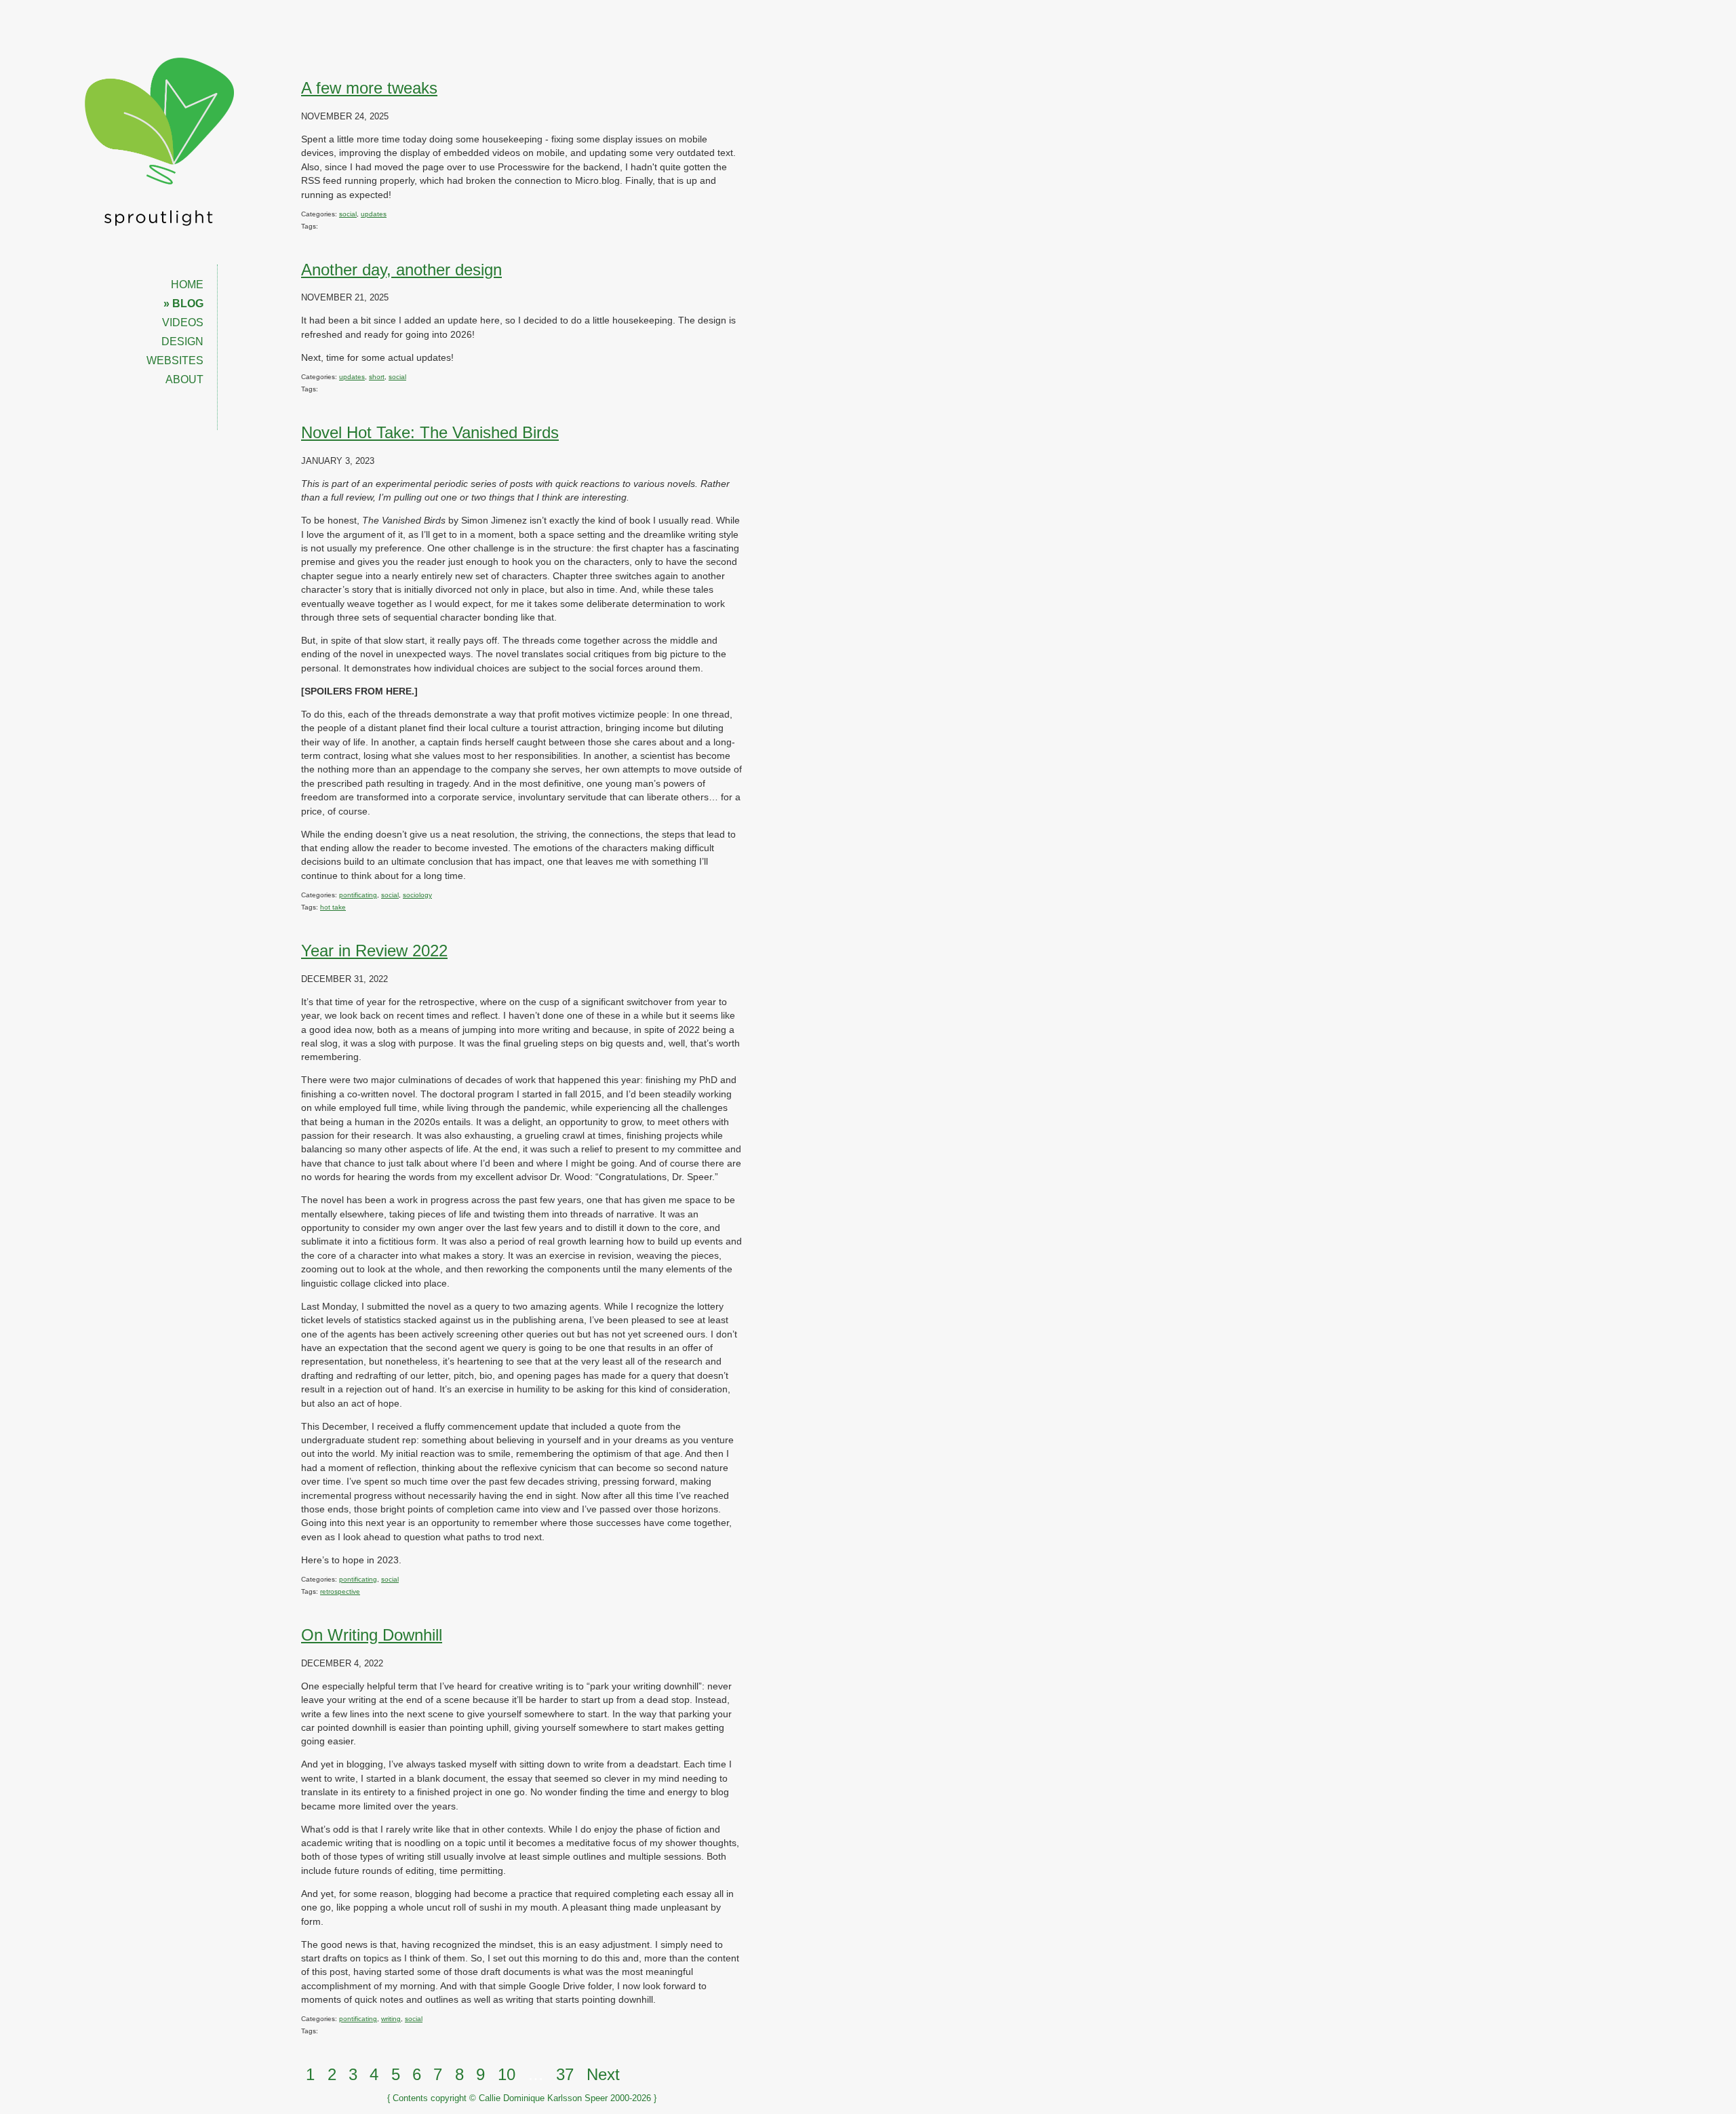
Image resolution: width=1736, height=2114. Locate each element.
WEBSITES (175, 360)
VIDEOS (183, 322)
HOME (187, 285)
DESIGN (182, 341)
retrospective (340, 1591)
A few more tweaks (369, 88)
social (348, 214)
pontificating (358, 895)
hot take (333, 907)
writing (391, 2019)
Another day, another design (401, 270)
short (377, 377)
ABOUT (184, 379)
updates (374, 214)
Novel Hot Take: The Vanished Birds (430, 432)
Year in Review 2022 (374, 951)
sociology (417, 895)
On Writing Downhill (372, 1635)
